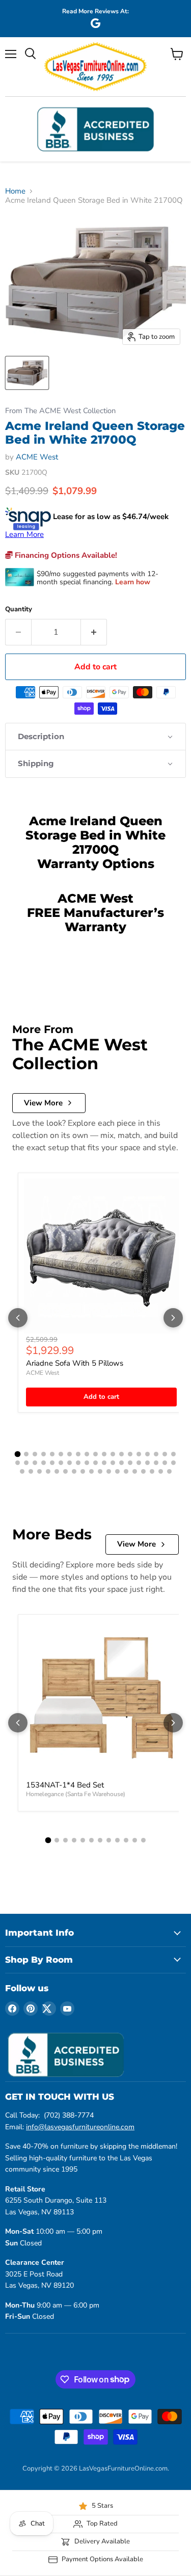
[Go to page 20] (18, 1463)
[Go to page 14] (130, 1454)
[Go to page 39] (22, 1471)
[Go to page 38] (173, 1463)
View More (43, 1103)
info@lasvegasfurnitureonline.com (80, 2127)
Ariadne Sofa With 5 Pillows (75, 1363)
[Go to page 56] (169, 1471)
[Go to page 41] (39, 1471)
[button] (95, 737)
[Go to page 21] (26, 1463)
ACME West (37, 457)
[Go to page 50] (117, 1471)
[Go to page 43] (57, 1471)
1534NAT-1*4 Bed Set (65, 1785)
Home (15, 191)
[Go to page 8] (78, 1454)
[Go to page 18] (165, 1454)
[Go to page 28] (87, 1463)
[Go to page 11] (104, 1454)
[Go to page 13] (121, 1454)
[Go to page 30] (104, 1463)
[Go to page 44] (65, 1471)
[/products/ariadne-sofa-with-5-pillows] (101, 1256)
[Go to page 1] (18, 1454)
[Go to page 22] (35, 1463)
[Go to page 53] (143, 1471)
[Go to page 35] (147, 1463)
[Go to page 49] (109, 1471)
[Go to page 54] (152, 1471)
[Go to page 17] (156, 1454)
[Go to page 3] (35, 1454)
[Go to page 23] (44, 1463)
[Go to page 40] (31, 1471)
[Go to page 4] (44, 1454)
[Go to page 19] (173, 1454)
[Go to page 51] (126, 1471)
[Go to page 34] (139, 1463)
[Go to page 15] (139, 1454)
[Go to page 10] (95, 1454)
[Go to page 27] (78, 1463)
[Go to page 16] (147, 1454)
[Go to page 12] (113, 1454)
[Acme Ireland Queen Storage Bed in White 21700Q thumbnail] (27, 373)
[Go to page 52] (135, 1471)
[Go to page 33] (130, 1463)
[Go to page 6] (61, 1454)
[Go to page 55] (161, 1471)
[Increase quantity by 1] (94, 632)
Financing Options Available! (65, 555)
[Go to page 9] (87, 1454)
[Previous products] (18, 1318)
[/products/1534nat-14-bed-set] (101, 1698)
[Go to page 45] (74, 1471)
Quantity (19, 609)
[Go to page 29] (95, 1463)
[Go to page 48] (100, 1471)
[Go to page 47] (91, 1471)
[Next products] (173, 1318)
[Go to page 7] (70, 1454)
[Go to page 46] (83, 1471)
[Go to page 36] (156, 1463)
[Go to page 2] (26, 1454)
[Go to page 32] (121, 1463)
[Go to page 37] (165, 1463)
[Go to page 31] (113, 1463)
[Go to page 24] (52, 1463)
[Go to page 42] (48, 1471)
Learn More (24, 534)
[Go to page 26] (70, 1463)
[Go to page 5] (52, 1454)
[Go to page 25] (61, 1463)
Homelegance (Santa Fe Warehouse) (76, 1794)
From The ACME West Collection (60, 411)
